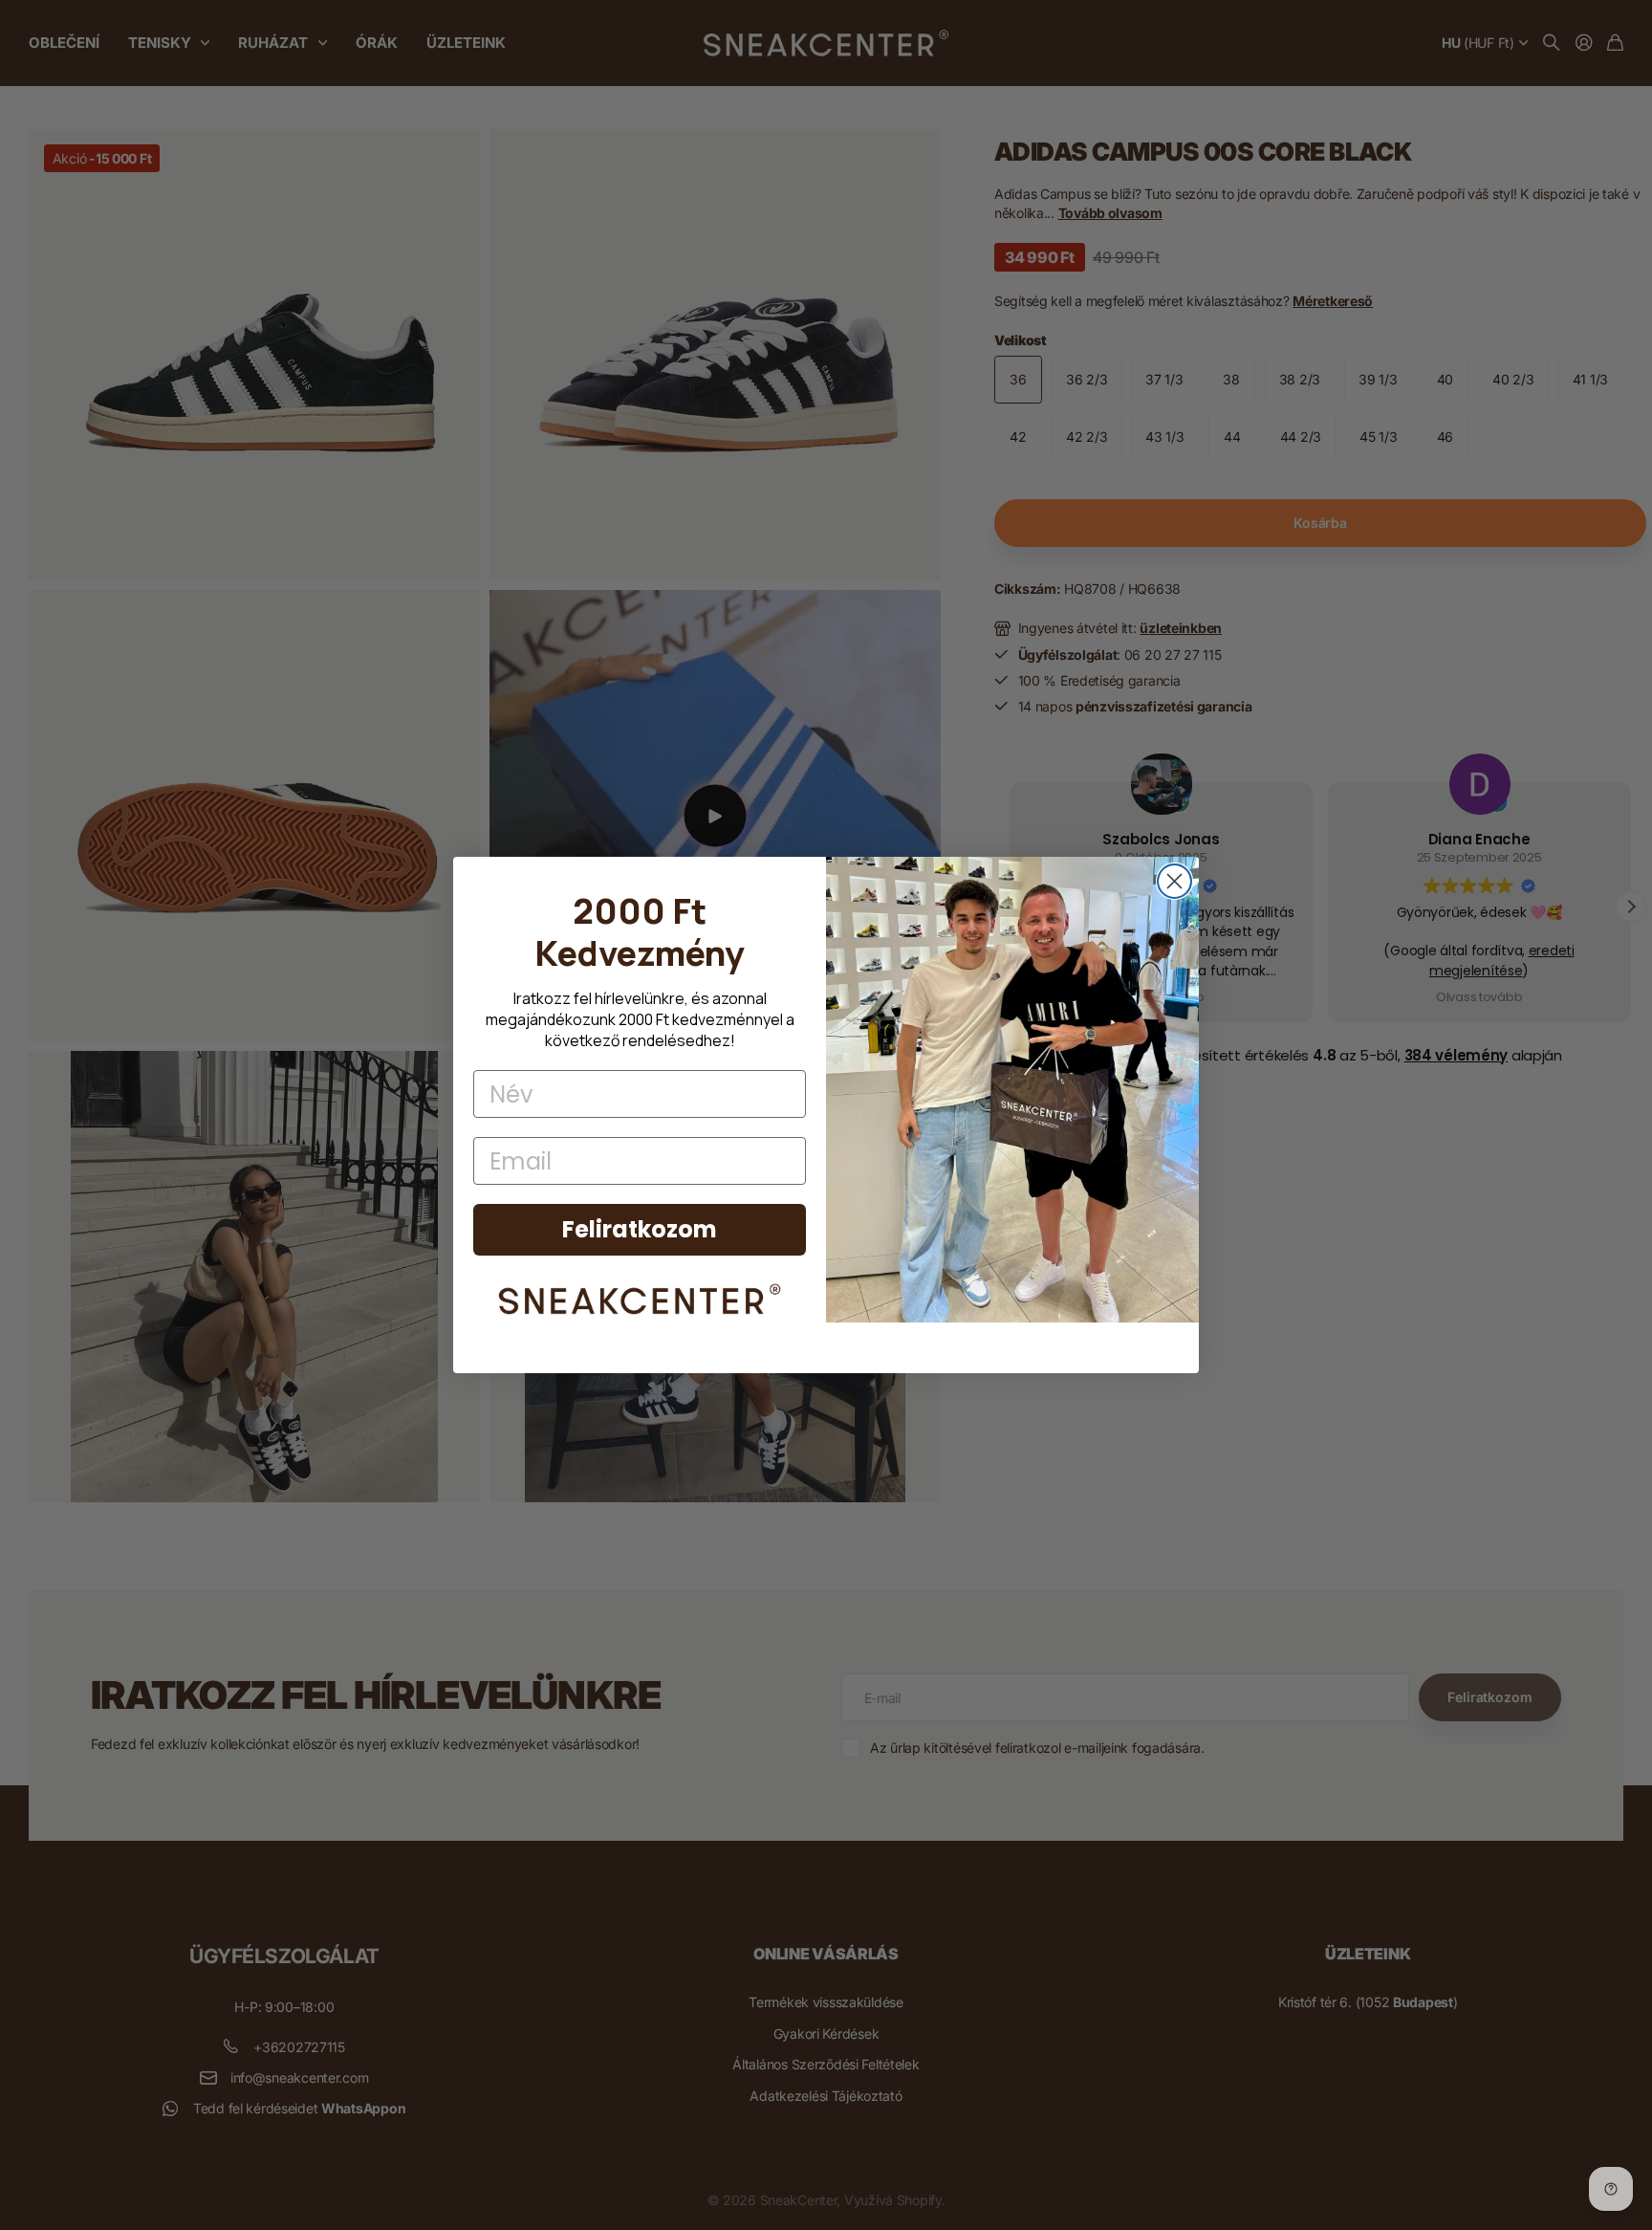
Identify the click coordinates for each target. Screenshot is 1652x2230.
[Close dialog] (1174, 881)
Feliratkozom (640, 1229)
